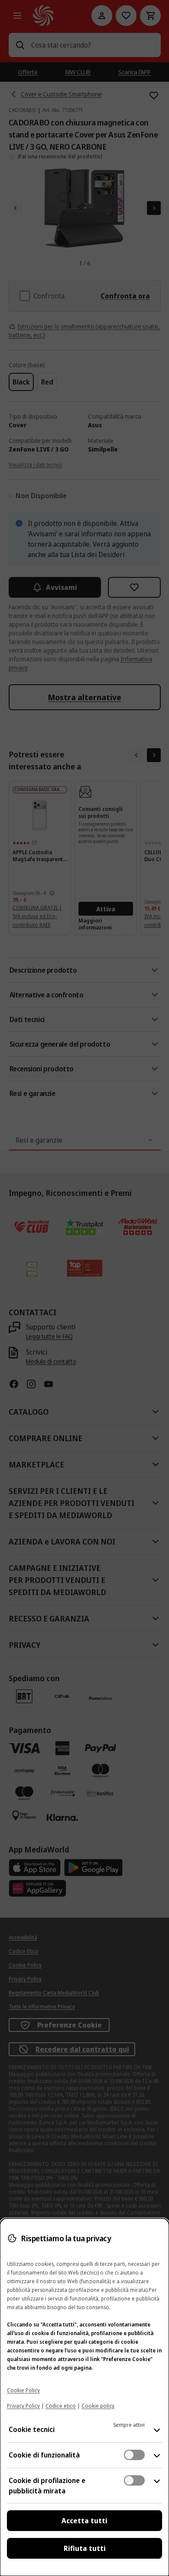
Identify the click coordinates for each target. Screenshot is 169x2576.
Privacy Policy (23, 2406)
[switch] (134, 2455)
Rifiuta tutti (85, 2548)
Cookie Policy (23, 2390)
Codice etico (61, 2406)
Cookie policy (98, 2406)
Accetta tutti (84, 2521)
